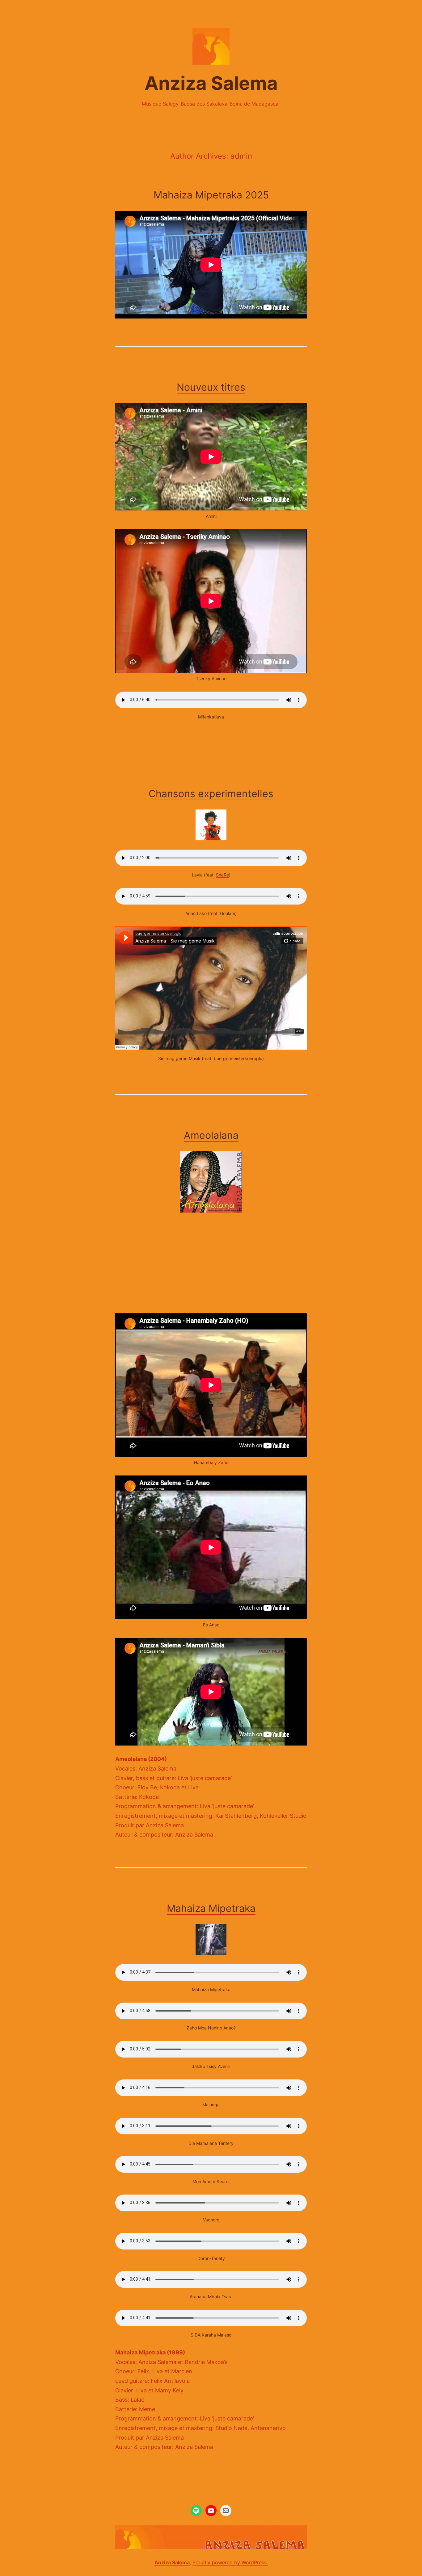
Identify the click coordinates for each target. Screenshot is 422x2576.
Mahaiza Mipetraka (211, 1908)
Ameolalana (211, 1135)
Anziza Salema (211, 83)
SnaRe (222, 875)
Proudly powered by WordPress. (230, 2562)
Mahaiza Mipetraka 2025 (211, 195)
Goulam (228, 913)
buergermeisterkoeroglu (238, 1058)
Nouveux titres (211, 387)
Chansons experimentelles (211, 794)
